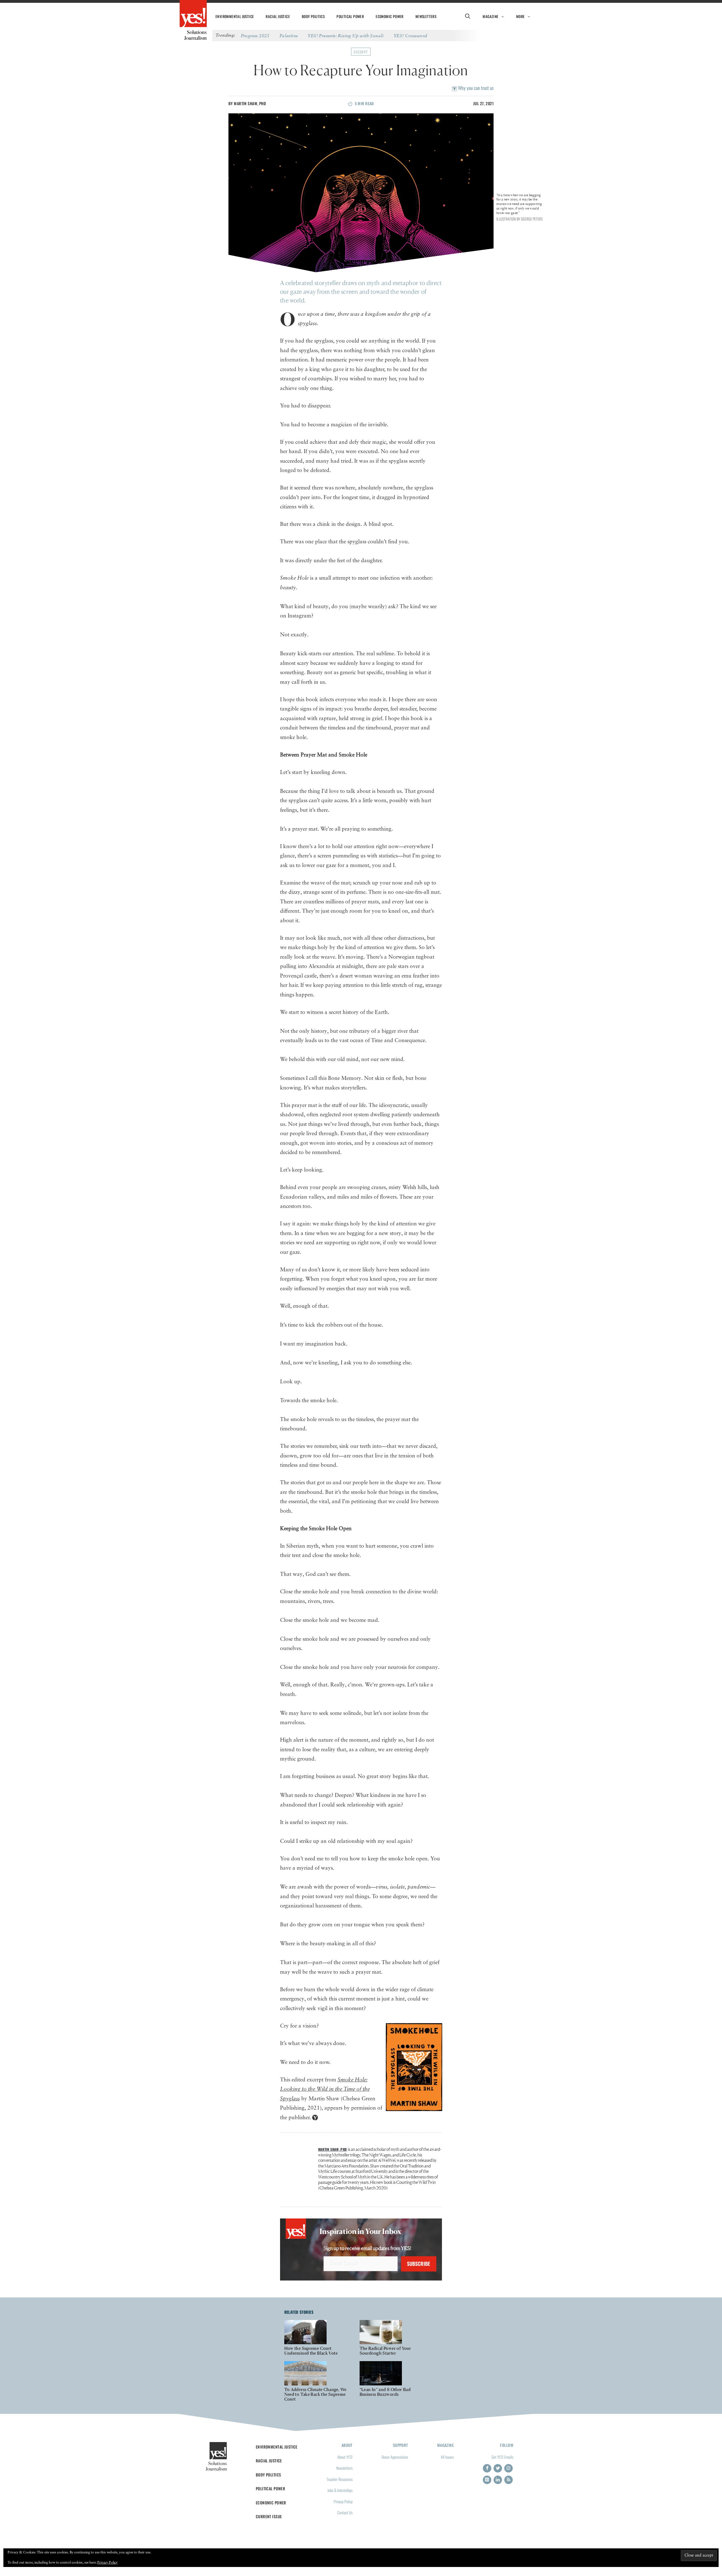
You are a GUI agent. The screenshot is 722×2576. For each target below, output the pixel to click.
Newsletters (426, 16)
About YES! (345, 2457)
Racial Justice (278, 16)
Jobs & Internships (340, 2490)
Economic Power (390, 16)
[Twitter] (498, 2468)
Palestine (289, 36)
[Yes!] (193, 14)
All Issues (447, 2457)
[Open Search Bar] (467, 16)
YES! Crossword (410, 36)
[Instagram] (509, 2468)
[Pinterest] (487, 2480)
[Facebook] (487, 2468)
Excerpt (361, 52)
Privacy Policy (343, 2501)
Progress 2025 (255, 36)
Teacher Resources (340, 2479)
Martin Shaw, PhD (250, 103)
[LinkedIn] (498, 2480)
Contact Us (345, 2512)
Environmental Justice (235, 16)
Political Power (350, 16)
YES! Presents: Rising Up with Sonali (346, 36)
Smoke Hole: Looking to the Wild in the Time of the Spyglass (325, 2089)
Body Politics (313, 16)
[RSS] (509, 2480)
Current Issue (269, 2516)
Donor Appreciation (395, 2457)
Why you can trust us (475, 88)
